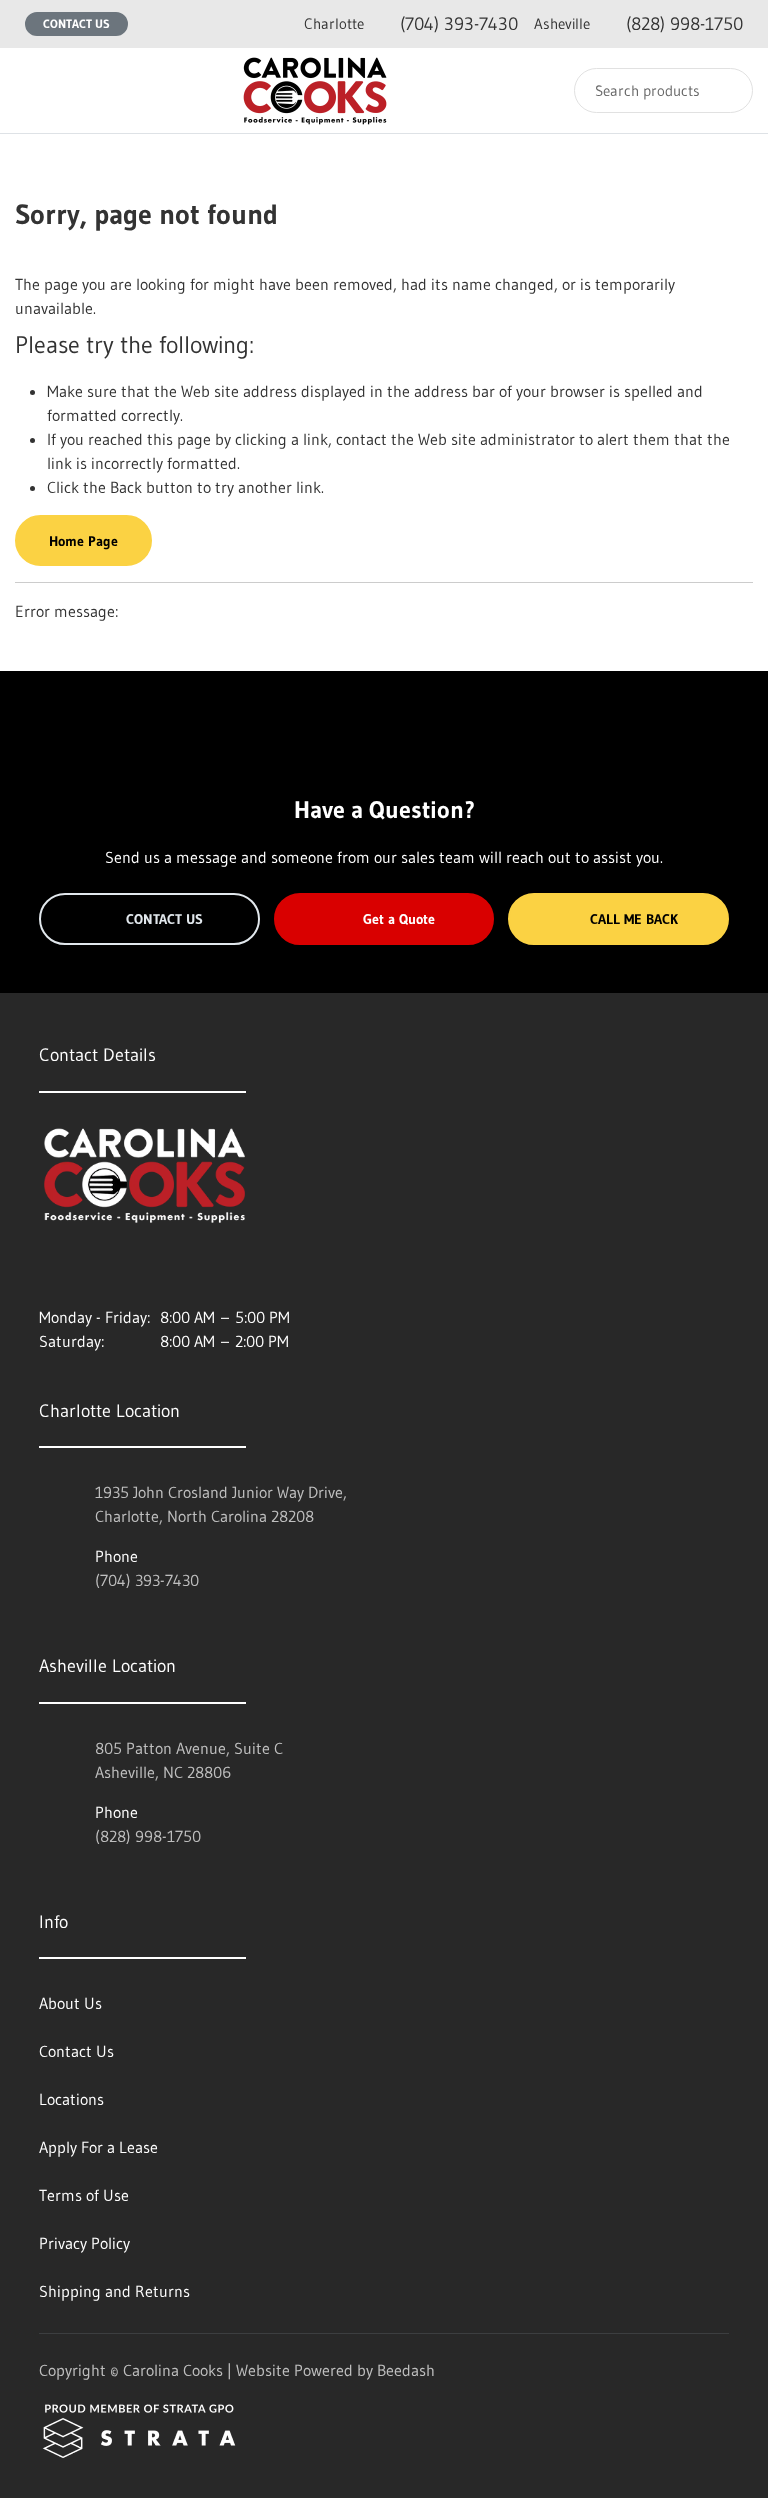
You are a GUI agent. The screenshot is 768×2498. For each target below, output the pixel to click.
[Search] (724, 90)
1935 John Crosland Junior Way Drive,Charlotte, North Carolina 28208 (221, 1504)
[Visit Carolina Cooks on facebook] (90, 1269)
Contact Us (76, 23)
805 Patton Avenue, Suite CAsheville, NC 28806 (189, 1760)
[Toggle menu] (35, 90)
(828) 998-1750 (638, 24)
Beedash (406, 2370)
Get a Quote (399, 919)
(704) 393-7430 (411, 24)
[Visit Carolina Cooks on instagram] (48, 1269)
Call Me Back (634, 919)
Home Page (83, 541)
